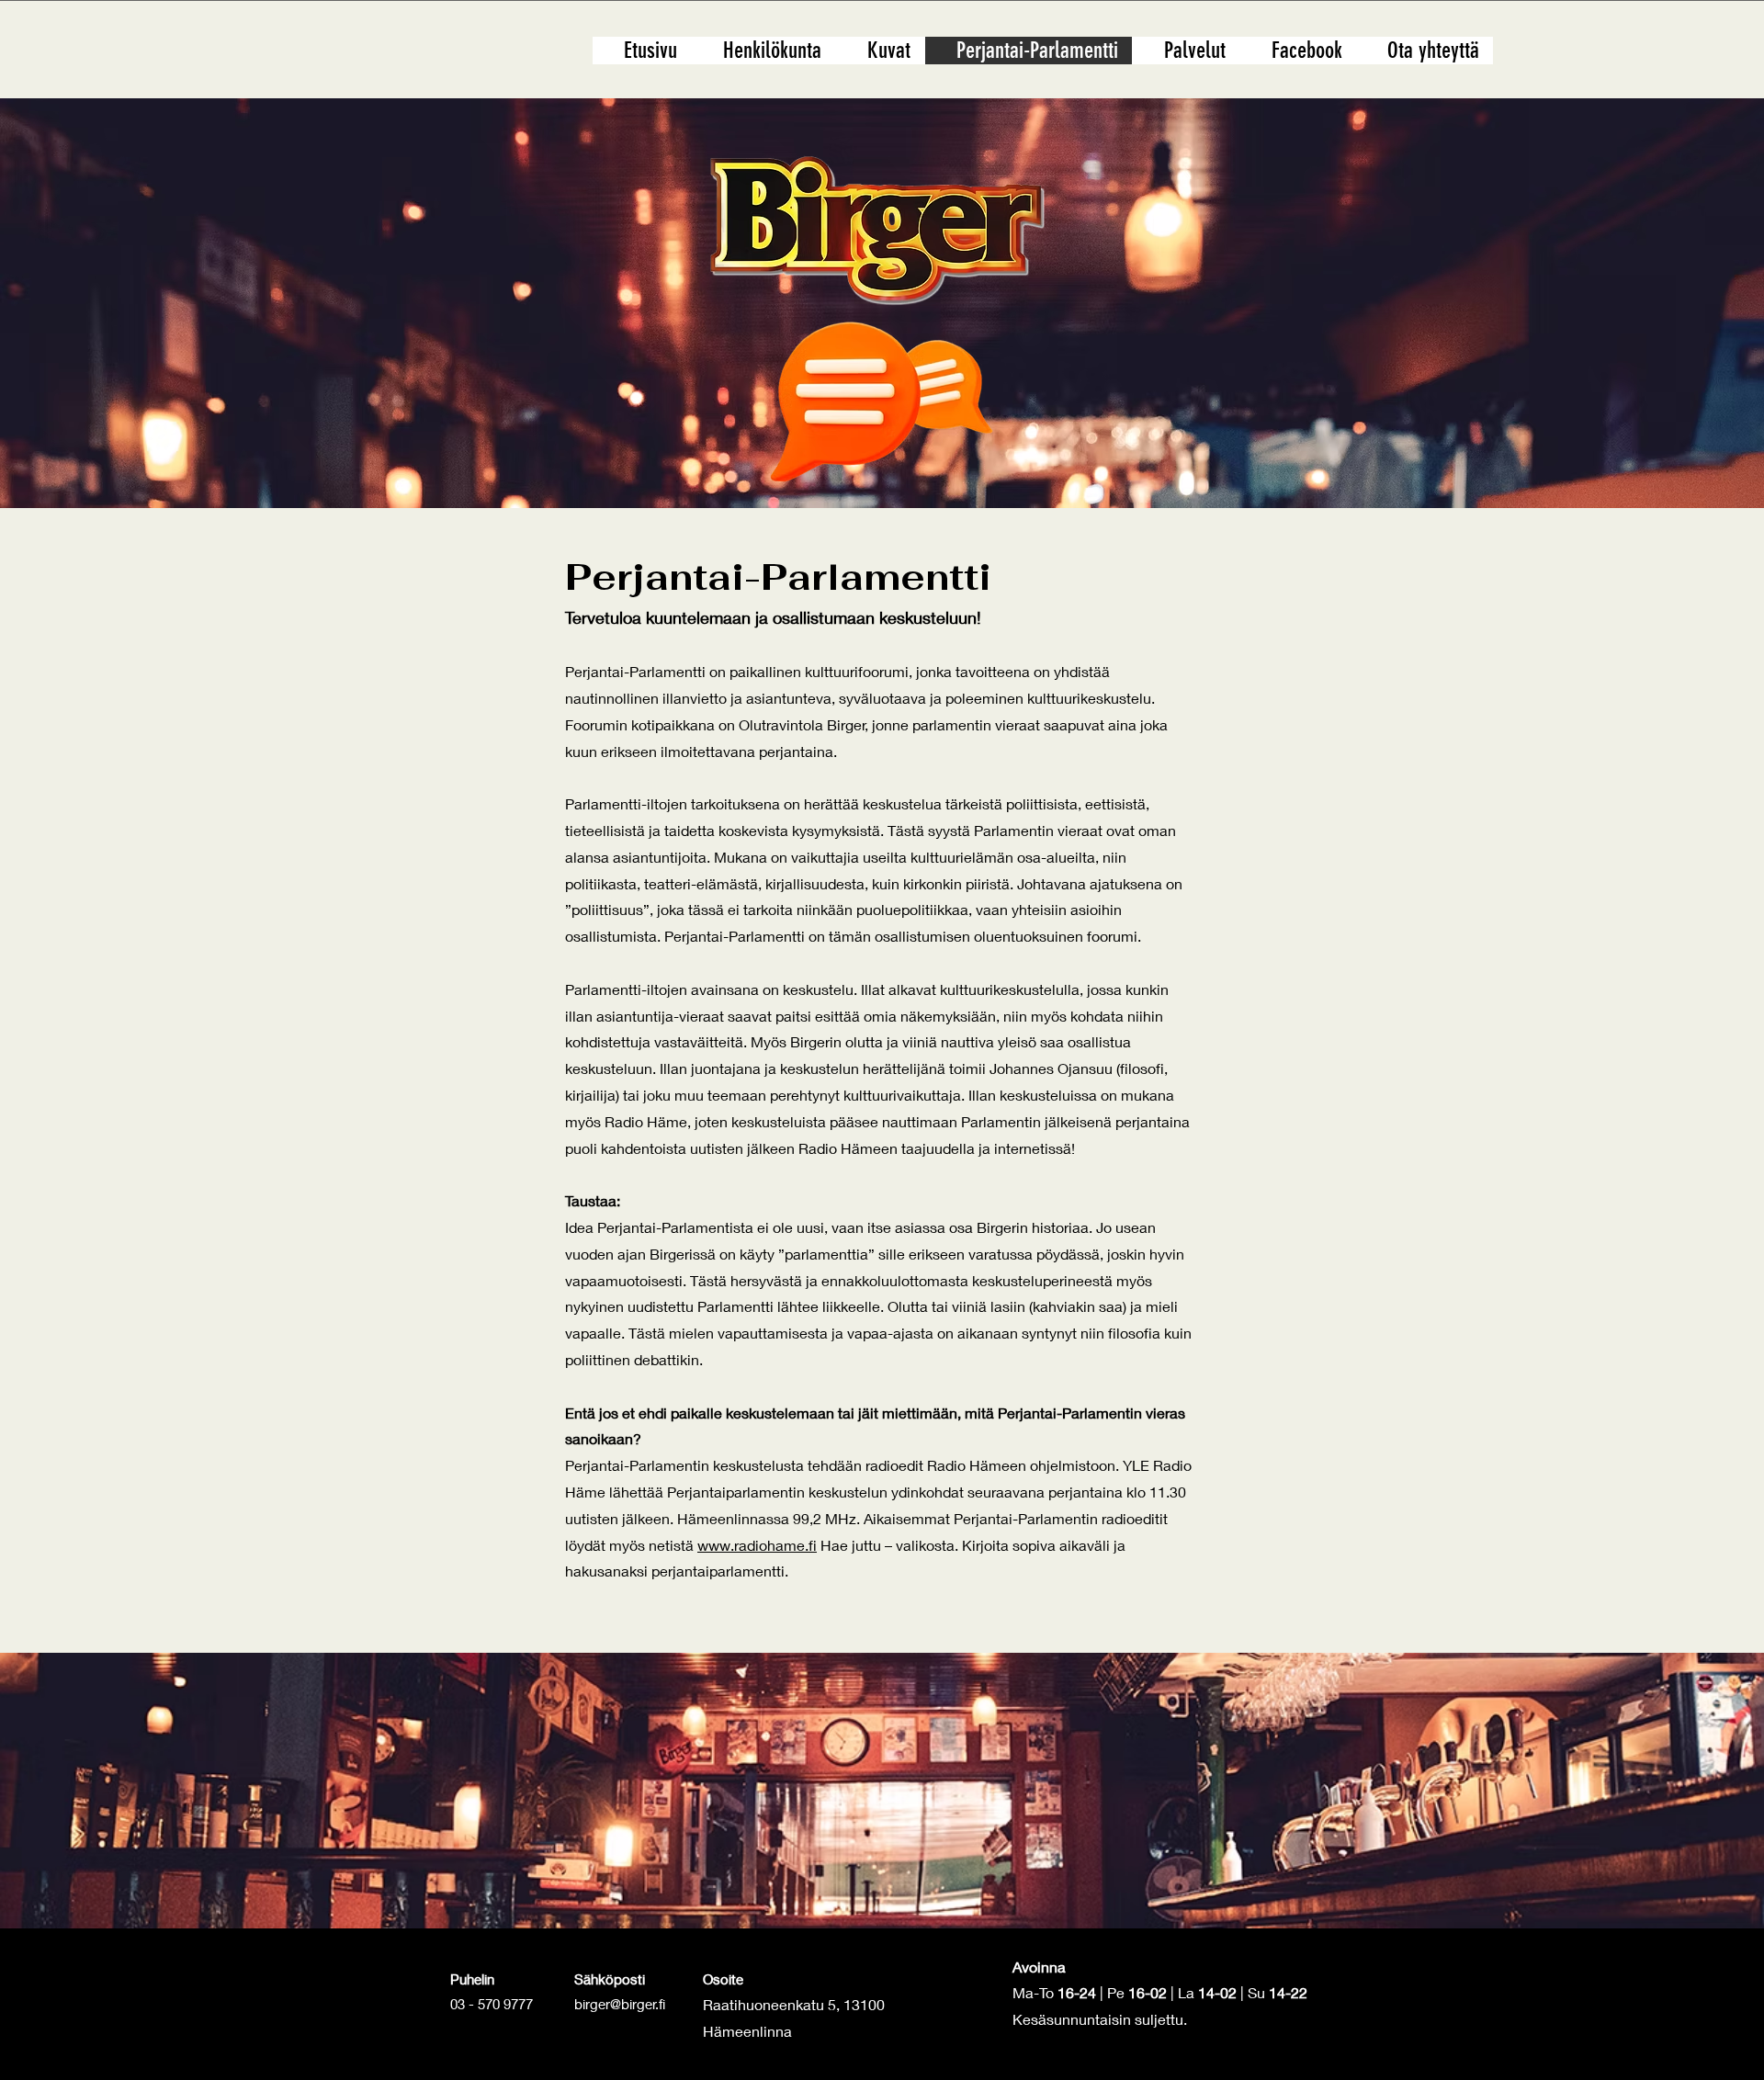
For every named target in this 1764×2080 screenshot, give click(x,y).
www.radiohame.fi (757, 1545)
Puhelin (472, 1979)
